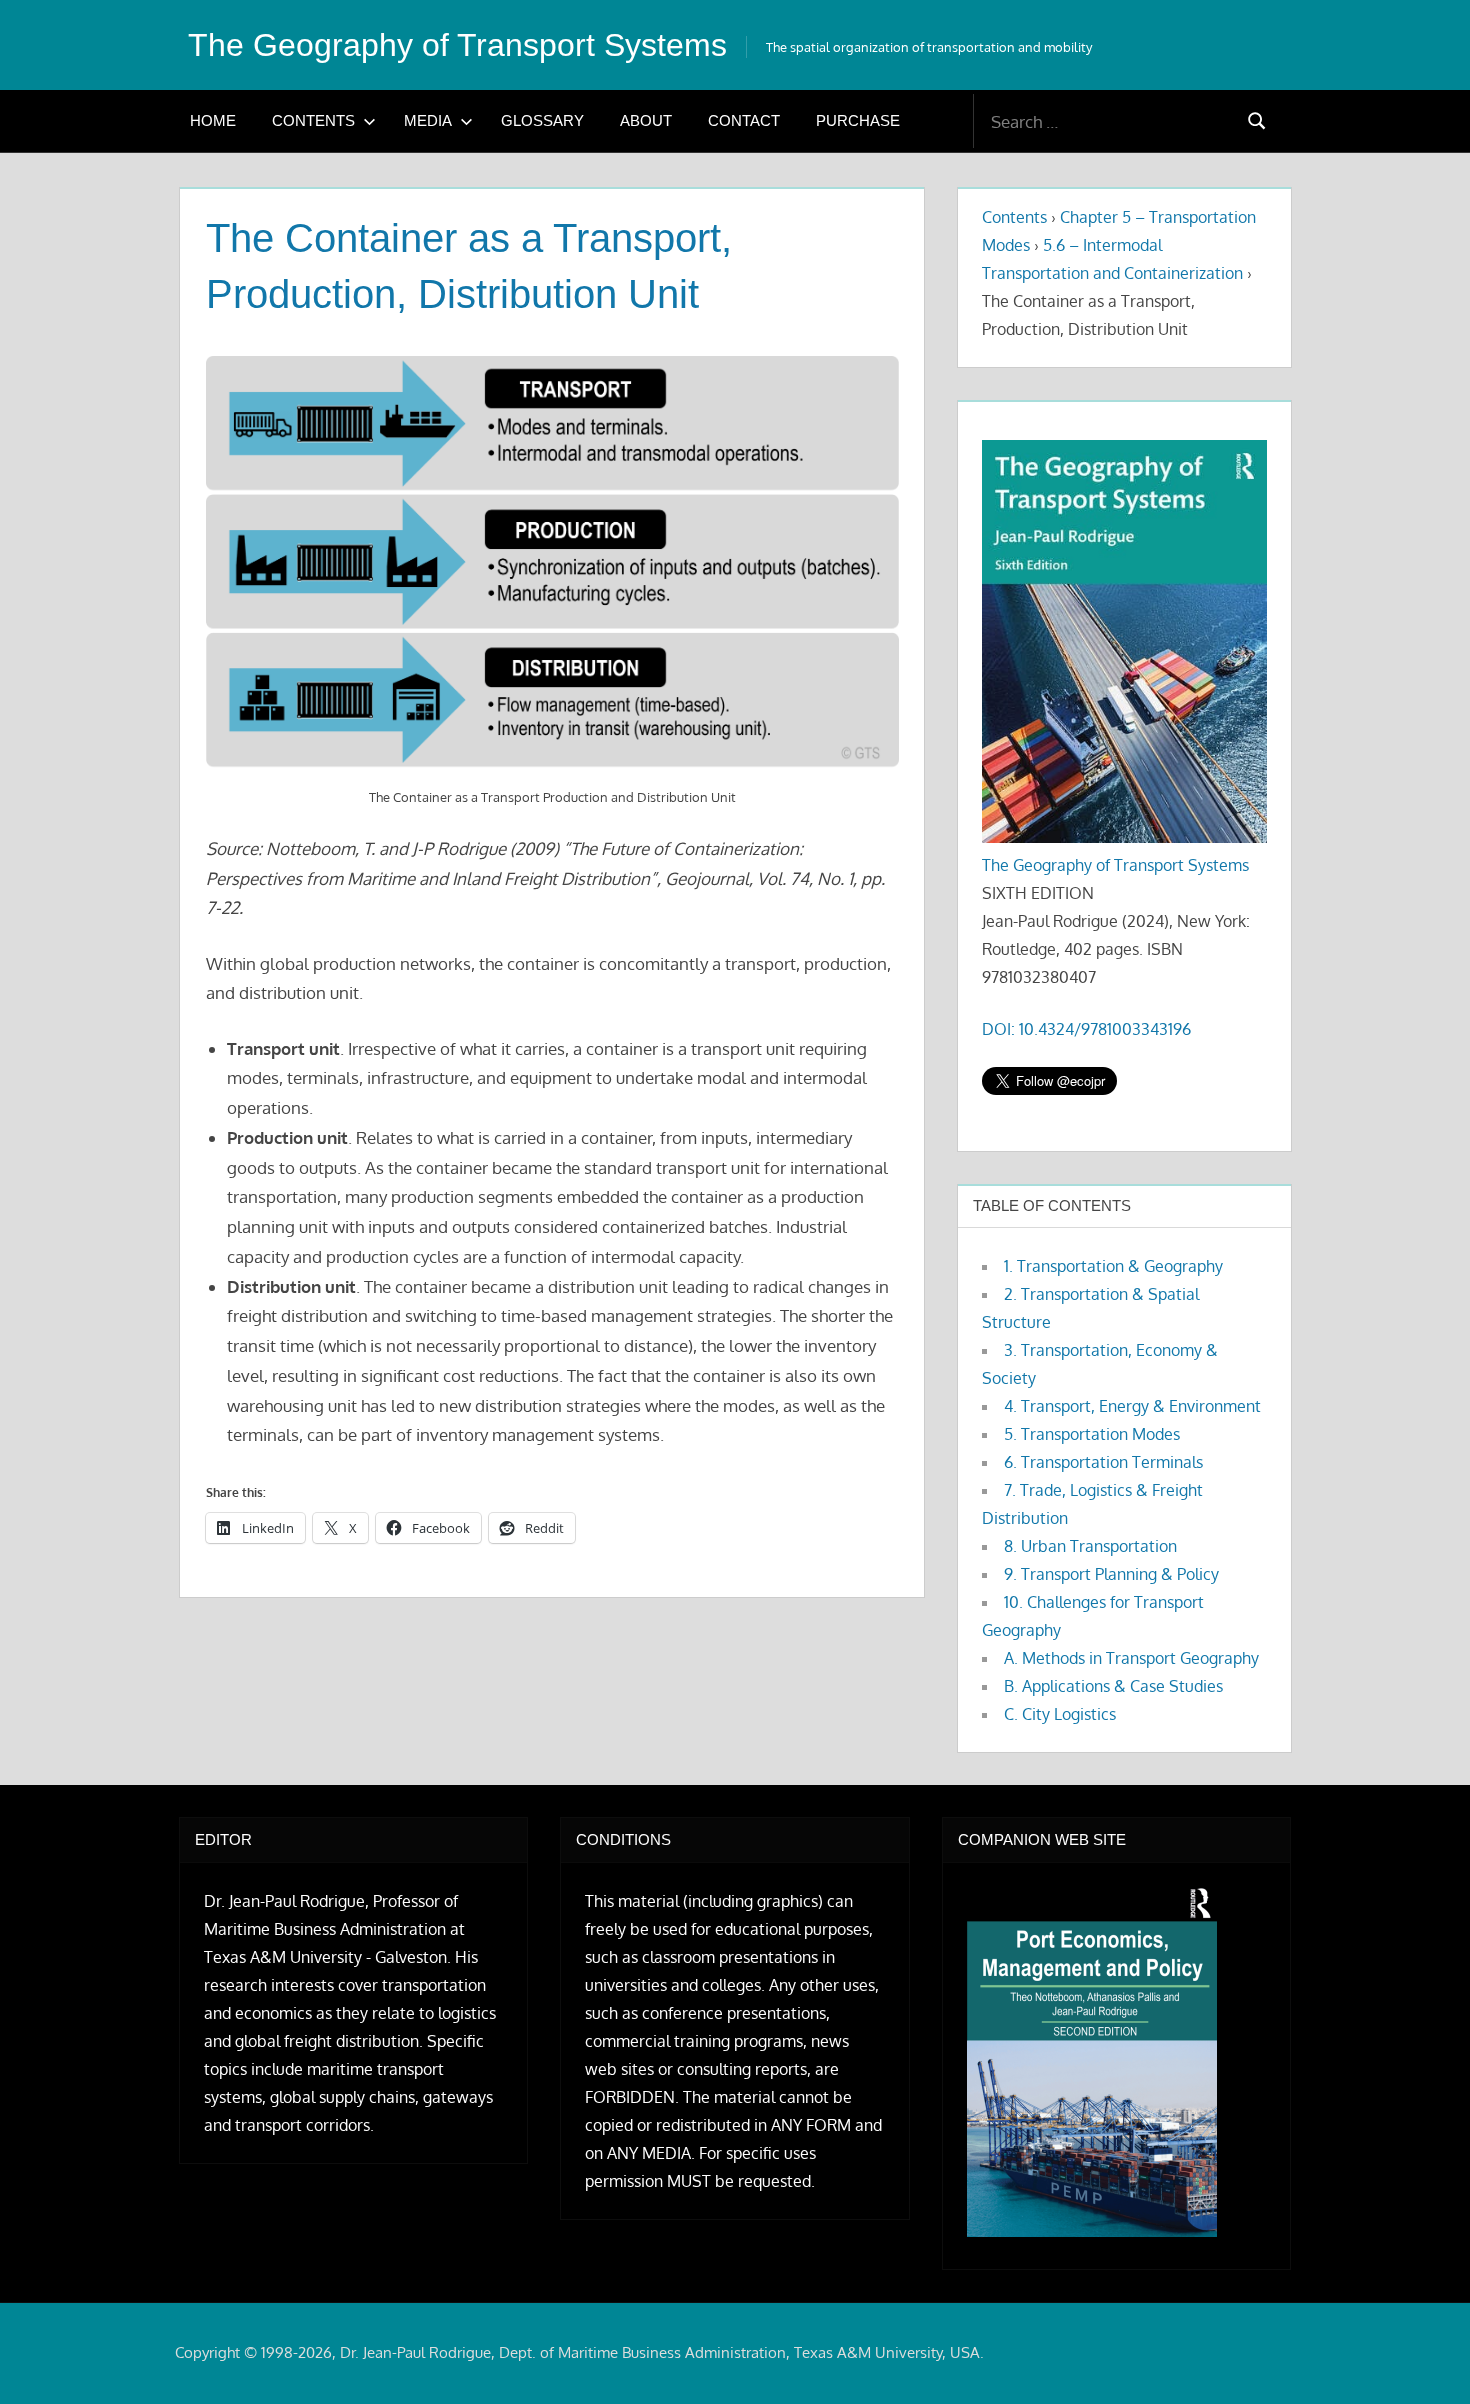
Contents (313, 120)
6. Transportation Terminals (1103, 1462)
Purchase (858, 120)
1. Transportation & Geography (1113, 1266)
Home (213, 120)
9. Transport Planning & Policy (1111, 1574)
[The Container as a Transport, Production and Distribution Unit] (552, 563)
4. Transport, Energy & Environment (1132, 1406)
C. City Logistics (1060, 1714)
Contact (744, 120)
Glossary (542, 120)
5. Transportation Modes (1092, 1434)
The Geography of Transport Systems (457, 45)
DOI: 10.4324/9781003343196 (1086, 1029)
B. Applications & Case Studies (1113, 1686)
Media (428, 120)
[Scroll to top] (1422, 2356)
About (646, 120)
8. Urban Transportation (1090, 1546)
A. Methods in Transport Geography (1131, 1658)
